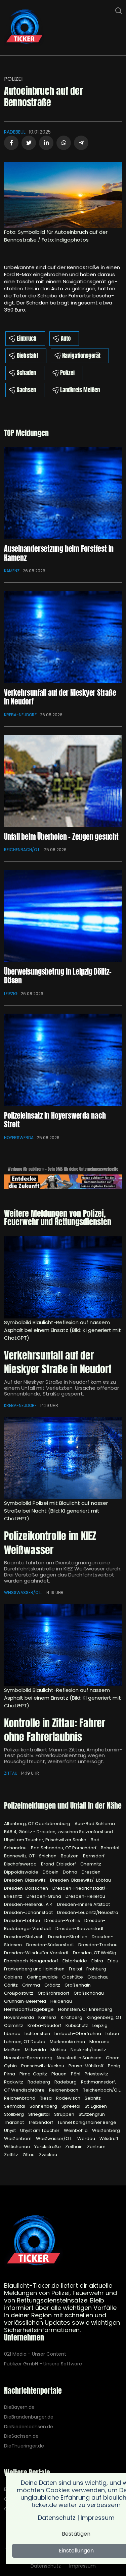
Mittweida (36, 2050)
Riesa (46, 2098)
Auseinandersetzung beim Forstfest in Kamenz (59, 553)
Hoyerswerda (19, 1138)
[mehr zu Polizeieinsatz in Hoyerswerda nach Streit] (63, 1060)
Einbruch (27, 338)
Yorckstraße (48, 2147)
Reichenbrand (20, 2098)
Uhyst (10, 2130)
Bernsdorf (94, 1856)
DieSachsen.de (21, 2436)
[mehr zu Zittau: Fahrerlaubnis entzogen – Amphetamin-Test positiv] (63, 1645)
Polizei (13, 79)
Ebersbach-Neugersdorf (32, 1961)
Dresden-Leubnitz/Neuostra (88, 1912)
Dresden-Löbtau (23, 1920)
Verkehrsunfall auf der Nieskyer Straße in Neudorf (60, 697)
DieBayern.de (19, 2407)
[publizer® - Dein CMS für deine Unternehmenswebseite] (63, 1181)
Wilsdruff (109, 2138)
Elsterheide (75, 1961)
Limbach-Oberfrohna (78, 2034)
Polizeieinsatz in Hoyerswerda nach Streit (55, 1120)
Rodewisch (69, 2098)
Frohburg (96, 1969)
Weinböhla (76, 2130)
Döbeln (51, 1872)
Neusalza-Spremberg (29, 2058)
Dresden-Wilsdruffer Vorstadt (37, 1953)
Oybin (11, 2066)
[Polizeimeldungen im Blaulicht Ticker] (34, 2241)
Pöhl (76, 2074)
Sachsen (26, 390)
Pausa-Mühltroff (87, 2066)
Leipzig (11, 994)
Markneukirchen (68, 2042)
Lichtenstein (38, 2034)
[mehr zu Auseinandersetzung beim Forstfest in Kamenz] (63, 493)
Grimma (32, 1985)
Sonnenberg (44, 2106)
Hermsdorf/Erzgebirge (29, 2009)
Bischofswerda (21, 1864)
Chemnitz (91, 1864)
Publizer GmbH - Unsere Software (43, 2364)
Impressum (82, 2566)
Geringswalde (43, 1977)
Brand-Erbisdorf (59, 1864)
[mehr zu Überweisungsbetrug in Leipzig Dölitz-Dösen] (63, 916)
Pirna (10, 2074)
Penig (114, 2066)
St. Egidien (96, 2106)
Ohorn (113, 2058)
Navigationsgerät (81, 356)
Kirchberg (72, 2017)
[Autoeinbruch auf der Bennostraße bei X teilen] (29, 143)
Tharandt (14, 2122)
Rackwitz (14, 2082)
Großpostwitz (19, 1993)
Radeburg (66, 2082)
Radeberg (39, 2082)
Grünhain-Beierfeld (26, 2001)
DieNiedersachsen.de (29, 2427)
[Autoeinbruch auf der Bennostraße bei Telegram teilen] (81, 143)
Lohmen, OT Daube (25, 2042)
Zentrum (96, 2147)
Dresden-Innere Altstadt (83, 1904)
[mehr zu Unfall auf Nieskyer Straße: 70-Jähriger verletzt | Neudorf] (63, 1277)
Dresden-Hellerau (85, 1896)
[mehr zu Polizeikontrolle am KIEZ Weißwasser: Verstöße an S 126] (63, 1458)
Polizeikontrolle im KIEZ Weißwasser (50, 1543)
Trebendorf (41, 2122)
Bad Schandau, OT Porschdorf (64, 1848)
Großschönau (89, 1993)
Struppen (65, 2114)
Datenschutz (46, 2566)
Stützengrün (92, 2114)
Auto (66, 338)
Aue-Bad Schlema (95, 1824)
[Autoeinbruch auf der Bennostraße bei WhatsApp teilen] (64, 143)
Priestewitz (96, 2074)
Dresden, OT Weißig (95, 1953)
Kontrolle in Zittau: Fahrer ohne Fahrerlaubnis (55, 1730)
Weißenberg (106, 2130)
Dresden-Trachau (98, 1945)
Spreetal (71, 2106)
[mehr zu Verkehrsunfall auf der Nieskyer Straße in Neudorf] (63, 637)
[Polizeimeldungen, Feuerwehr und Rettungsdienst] (24, 27)
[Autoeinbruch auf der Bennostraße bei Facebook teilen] (11, 143)
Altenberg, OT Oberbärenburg (38, 1824)
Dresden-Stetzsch (24, 1937)
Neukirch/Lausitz (88, 2050)
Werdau (87, 2138)
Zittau (11, 1773)
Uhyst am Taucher (40, 2130)
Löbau (112, 2034)
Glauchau (98, 1977)
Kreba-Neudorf (20, 715)
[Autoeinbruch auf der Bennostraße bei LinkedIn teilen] (46, 143)
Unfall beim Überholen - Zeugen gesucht (61, 837)
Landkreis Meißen (80, 390)
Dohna (71, 1872)
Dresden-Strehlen (68, 1937)
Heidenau (61, 2001)
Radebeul (15, 132)
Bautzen (70, 1856)
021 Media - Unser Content (35, 2354)
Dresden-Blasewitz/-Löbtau (80, 1880)
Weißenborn (18, 2138)
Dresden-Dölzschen (27, 1888)
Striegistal (39, 2114)
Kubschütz (77, 2025)
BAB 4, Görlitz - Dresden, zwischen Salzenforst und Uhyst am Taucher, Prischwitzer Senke (58, 1836)
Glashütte (73, 1977)
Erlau (113, 1961)
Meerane (99, 2042)
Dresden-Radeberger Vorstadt (55, 1925)
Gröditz (53, 1985)
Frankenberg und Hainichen (35, 1969)
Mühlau (59, 2050)
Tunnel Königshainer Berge (87, 2122)
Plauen (59, 2074)
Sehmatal (15, 2106)
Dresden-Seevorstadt (79, 1929)
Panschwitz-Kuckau (43, 2066)
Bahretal (110, 1848)
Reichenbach (64, 2090)
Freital (76, 1969)
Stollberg (14, 2114)
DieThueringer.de (24, 2446)
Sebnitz (93, 2098)
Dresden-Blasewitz (25, 1880)
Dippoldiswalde (22, 1872)
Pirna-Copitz (34, 2074)
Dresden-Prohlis (63, 1920)
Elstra (98, 1961)
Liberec (13, 2034)
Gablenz (14, 1977)
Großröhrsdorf (54, 1993)
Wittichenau (17, 2147)
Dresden (91, 1872)
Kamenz (12, 571)
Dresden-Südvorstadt (51, 1945)
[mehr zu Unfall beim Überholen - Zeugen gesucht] (63, 781)
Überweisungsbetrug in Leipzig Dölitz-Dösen (58, 976)
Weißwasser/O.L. (23, 1592)
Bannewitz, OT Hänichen (31, 1856)
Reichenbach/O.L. (22, 850)
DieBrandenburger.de (29, 2417)
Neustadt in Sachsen (80, 2058)
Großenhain (78, 1985)
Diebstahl (27, 356)
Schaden (26, 373)
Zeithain (74, 2147)
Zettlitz (12, 2155)
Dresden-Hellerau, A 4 (29, 1904)
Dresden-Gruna (44, 1896)
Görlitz (11, 1985)
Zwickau (48, 2155)
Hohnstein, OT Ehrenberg (85, 2009)
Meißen (13, 2050)
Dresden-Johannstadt (29, 1912)
